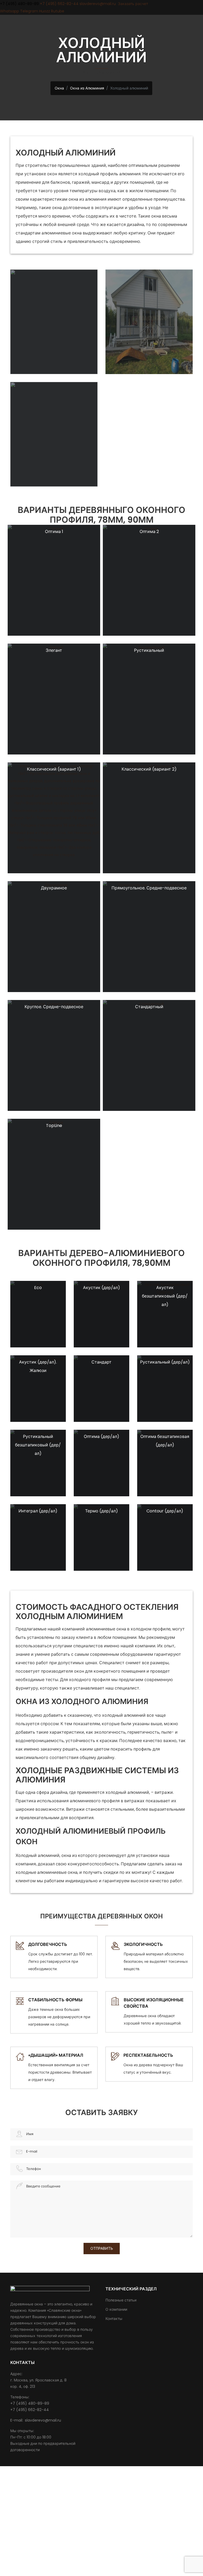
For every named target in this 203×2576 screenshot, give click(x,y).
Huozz (45, 11)
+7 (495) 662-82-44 (59, 4)
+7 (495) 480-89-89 (19, 4)
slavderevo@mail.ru (98, 4)
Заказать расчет (133, 4)
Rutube (58, 11)
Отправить (102, 2248)
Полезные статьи (121, 2300)
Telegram (29, 11)
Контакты (114, 2319)
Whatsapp (10, 11)
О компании (116, 2309)
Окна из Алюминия (87, 88)
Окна (59, 88)
